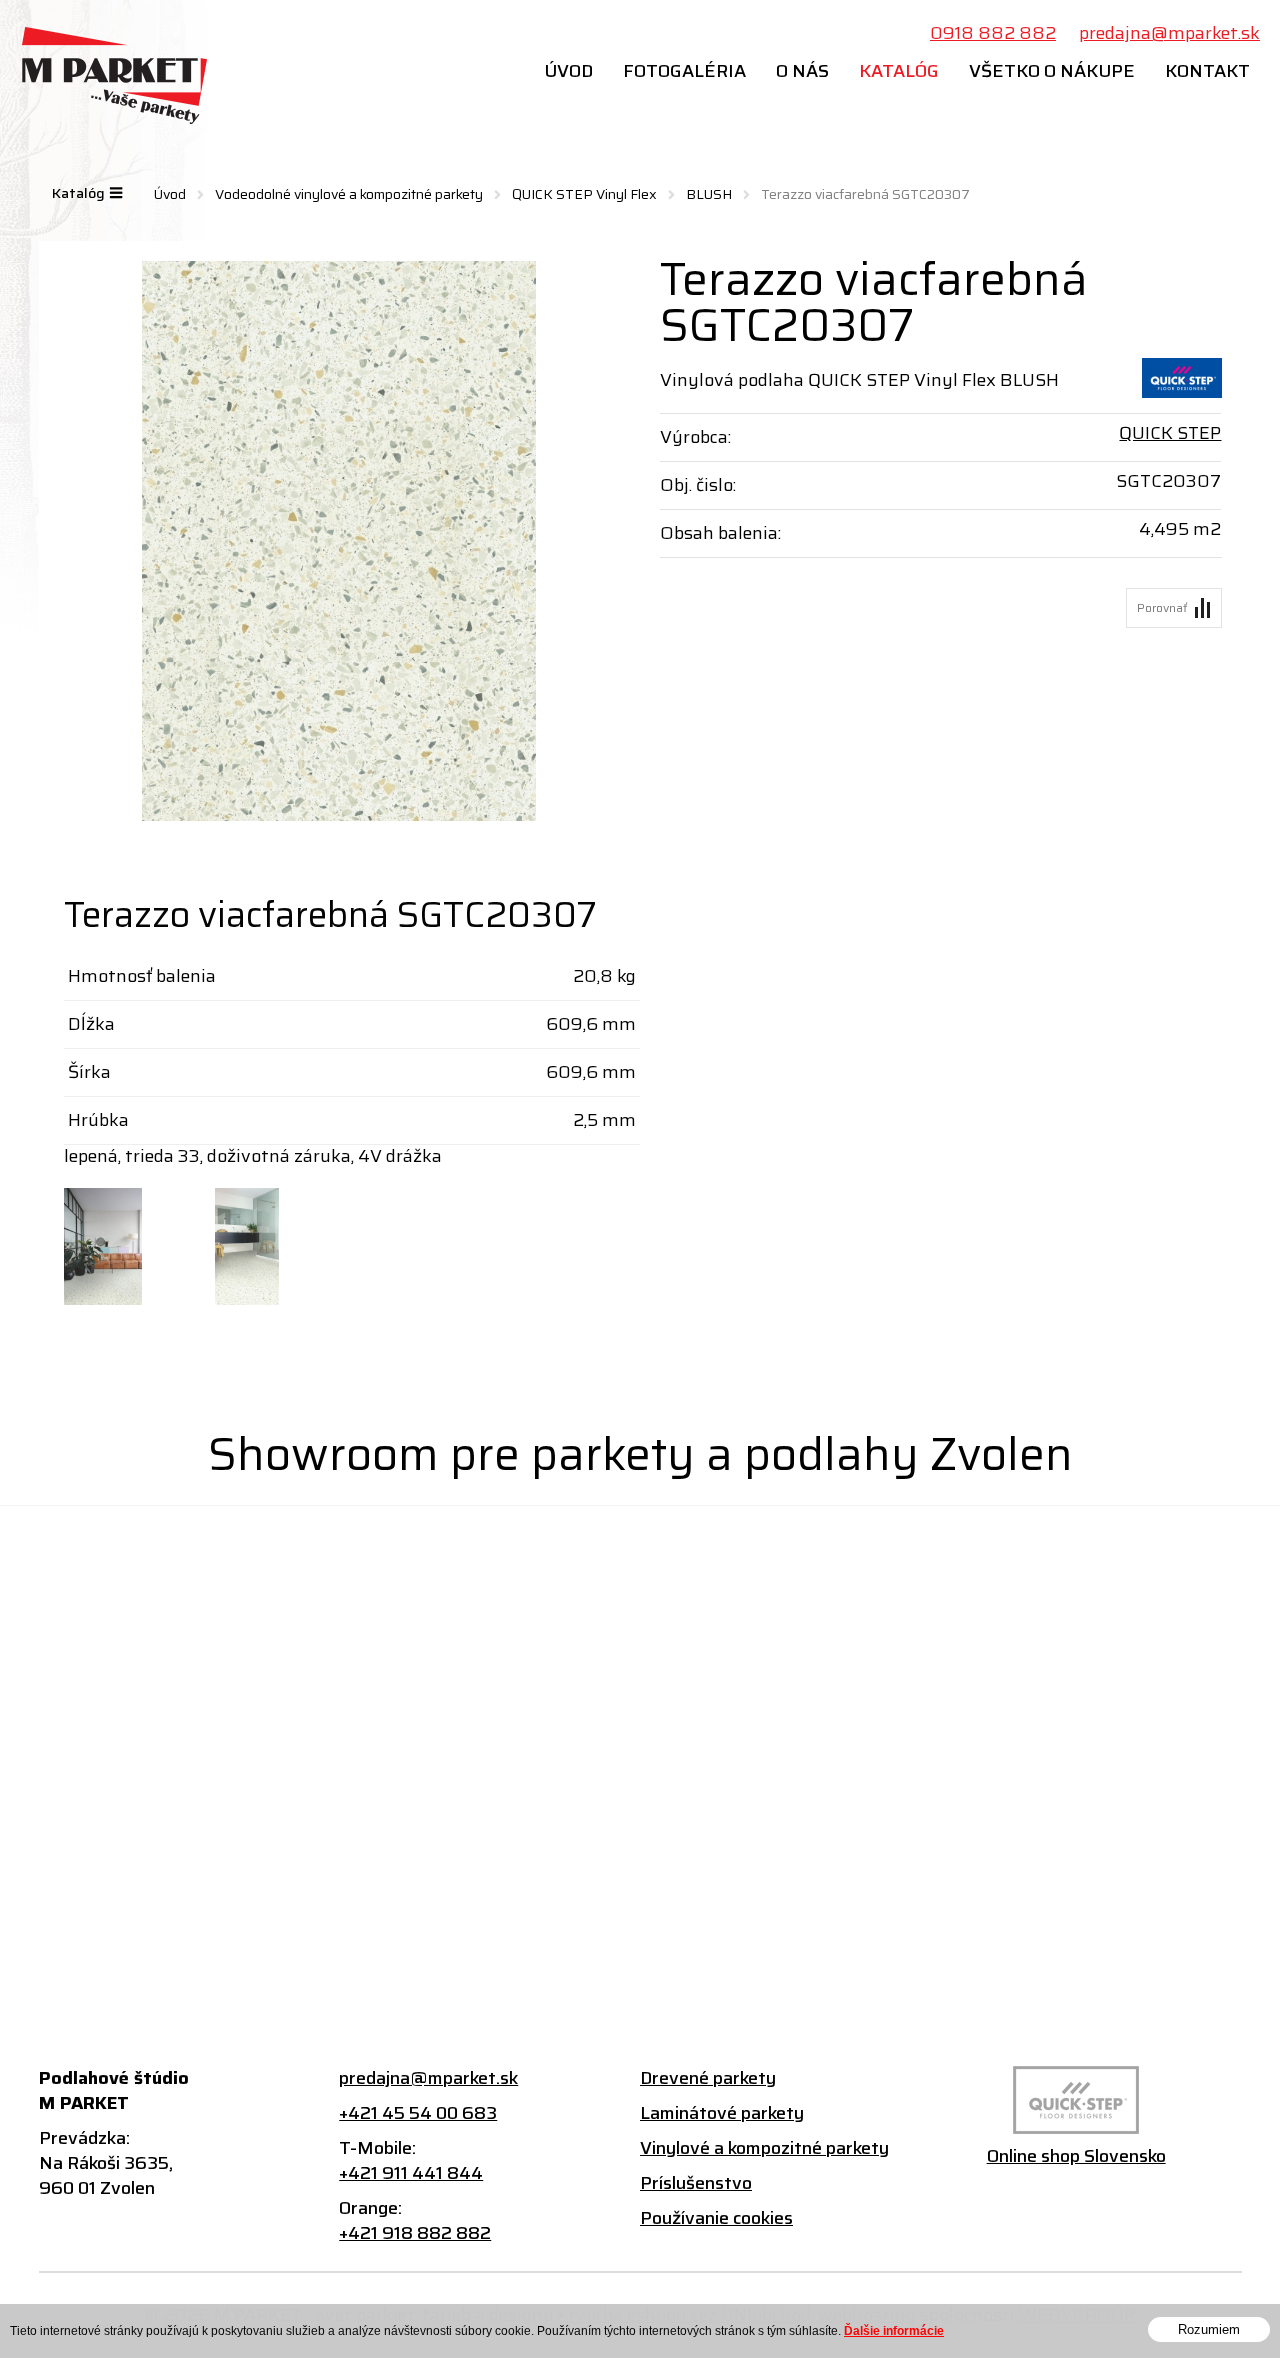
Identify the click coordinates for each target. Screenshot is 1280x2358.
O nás (802, 71)
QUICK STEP (1170, 433)
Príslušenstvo (696, 2183)
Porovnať (1162, 607)
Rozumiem (1209, 2329)
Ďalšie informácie (894, 2331)
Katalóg (899, 71)
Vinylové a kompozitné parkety (764, 2148)
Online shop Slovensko (1076, 2156)
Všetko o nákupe (1052, 71)
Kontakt (1207, 71)
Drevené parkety (708, 2078)
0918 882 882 (993, 33)
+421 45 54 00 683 (418, 2113)
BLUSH (709, 194)
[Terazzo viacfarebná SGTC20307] (340, 541)
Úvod (568, 71)
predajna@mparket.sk (1169, 33)
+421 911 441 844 (411, 2173)
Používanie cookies (716, 2218)
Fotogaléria (684, 71)
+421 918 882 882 (415, 2233)
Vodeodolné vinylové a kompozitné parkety (349, 194)
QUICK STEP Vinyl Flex (584, 194)
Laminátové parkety (722, 2113)
